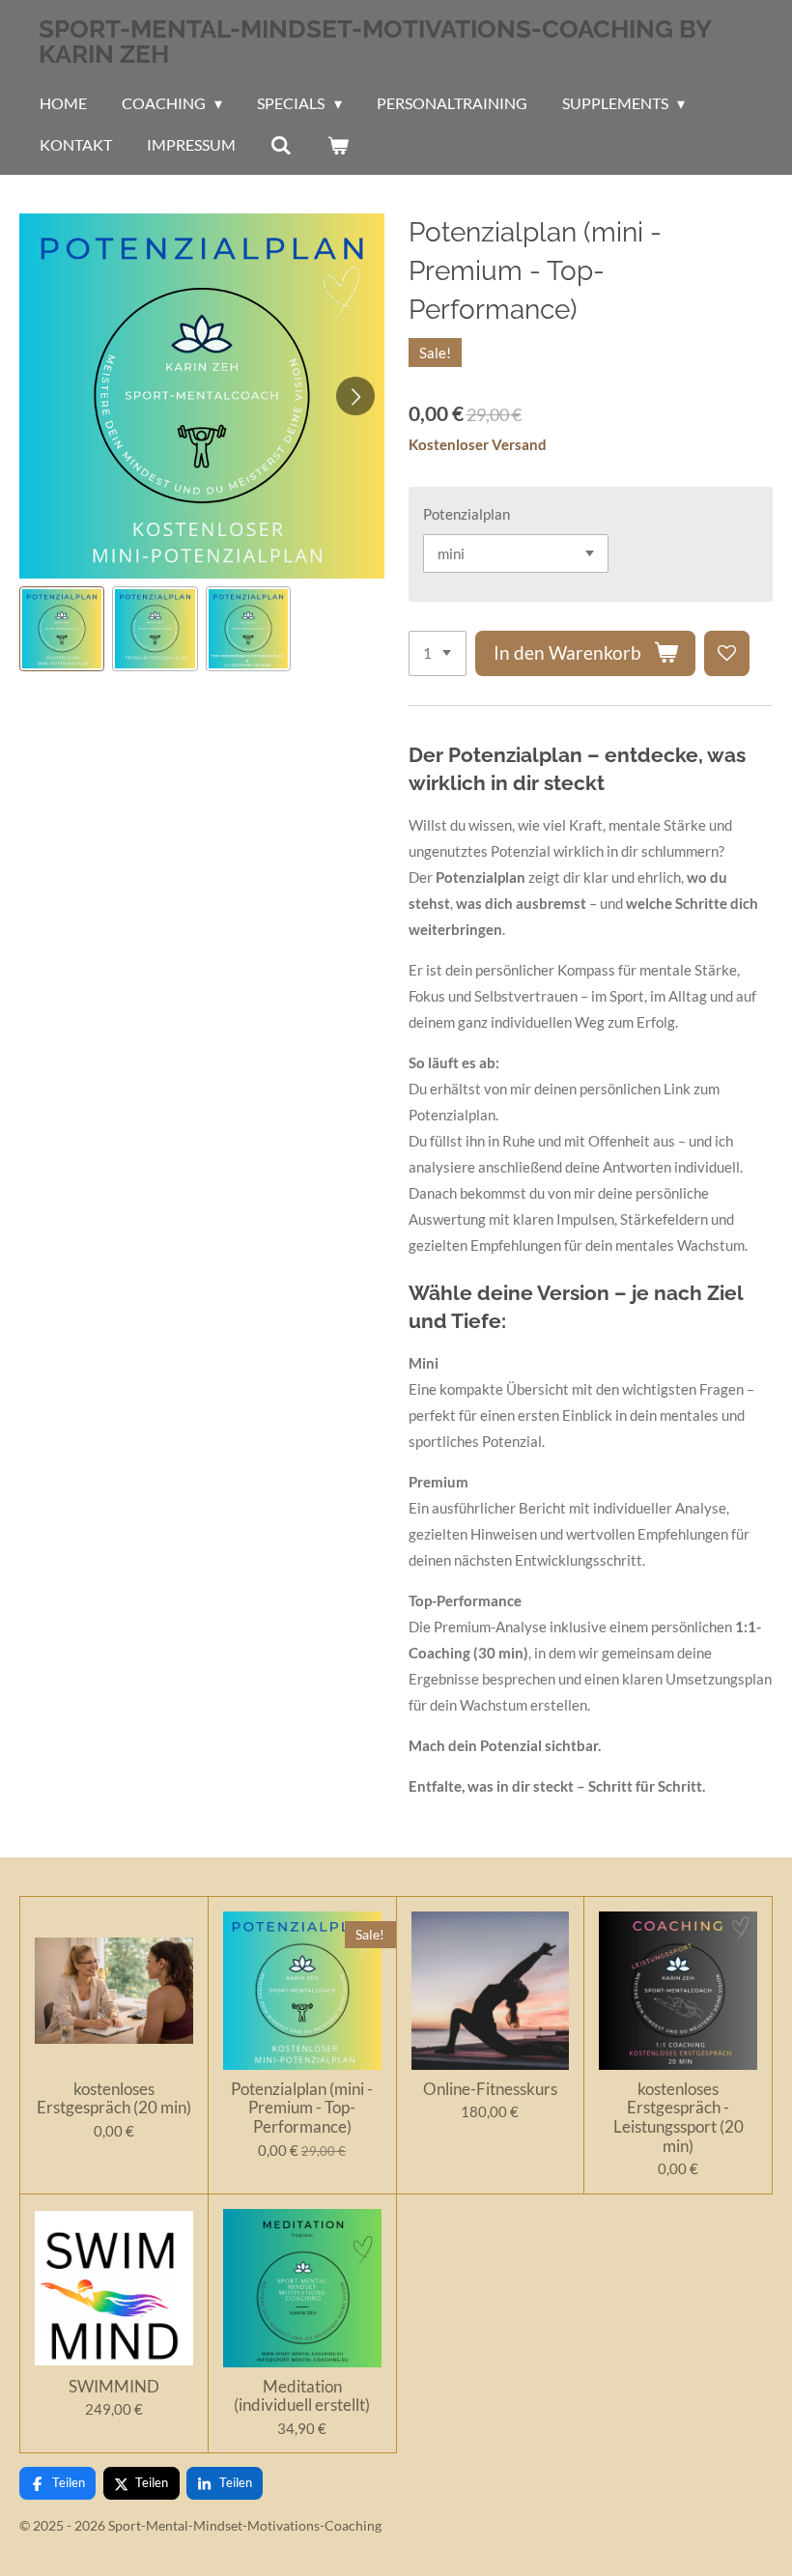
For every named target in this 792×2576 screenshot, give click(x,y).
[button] (62, 629)
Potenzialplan (467, 514)
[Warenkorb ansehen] (337, 145)
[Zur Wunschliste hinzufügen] (727, 653)
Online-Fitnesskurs (490, 2089)
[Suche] (281, 145)
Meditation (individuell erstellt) (302, 2396)
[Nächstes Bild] (355, 396)
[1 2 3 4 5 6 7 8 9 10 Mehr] (438, 653)
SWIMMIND (114, 2387)
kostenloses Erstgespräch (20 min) (114, 2098)
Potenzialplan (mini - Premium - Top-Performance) (302, 2108)
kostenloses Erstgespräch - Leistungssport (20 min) (679, 2117)
